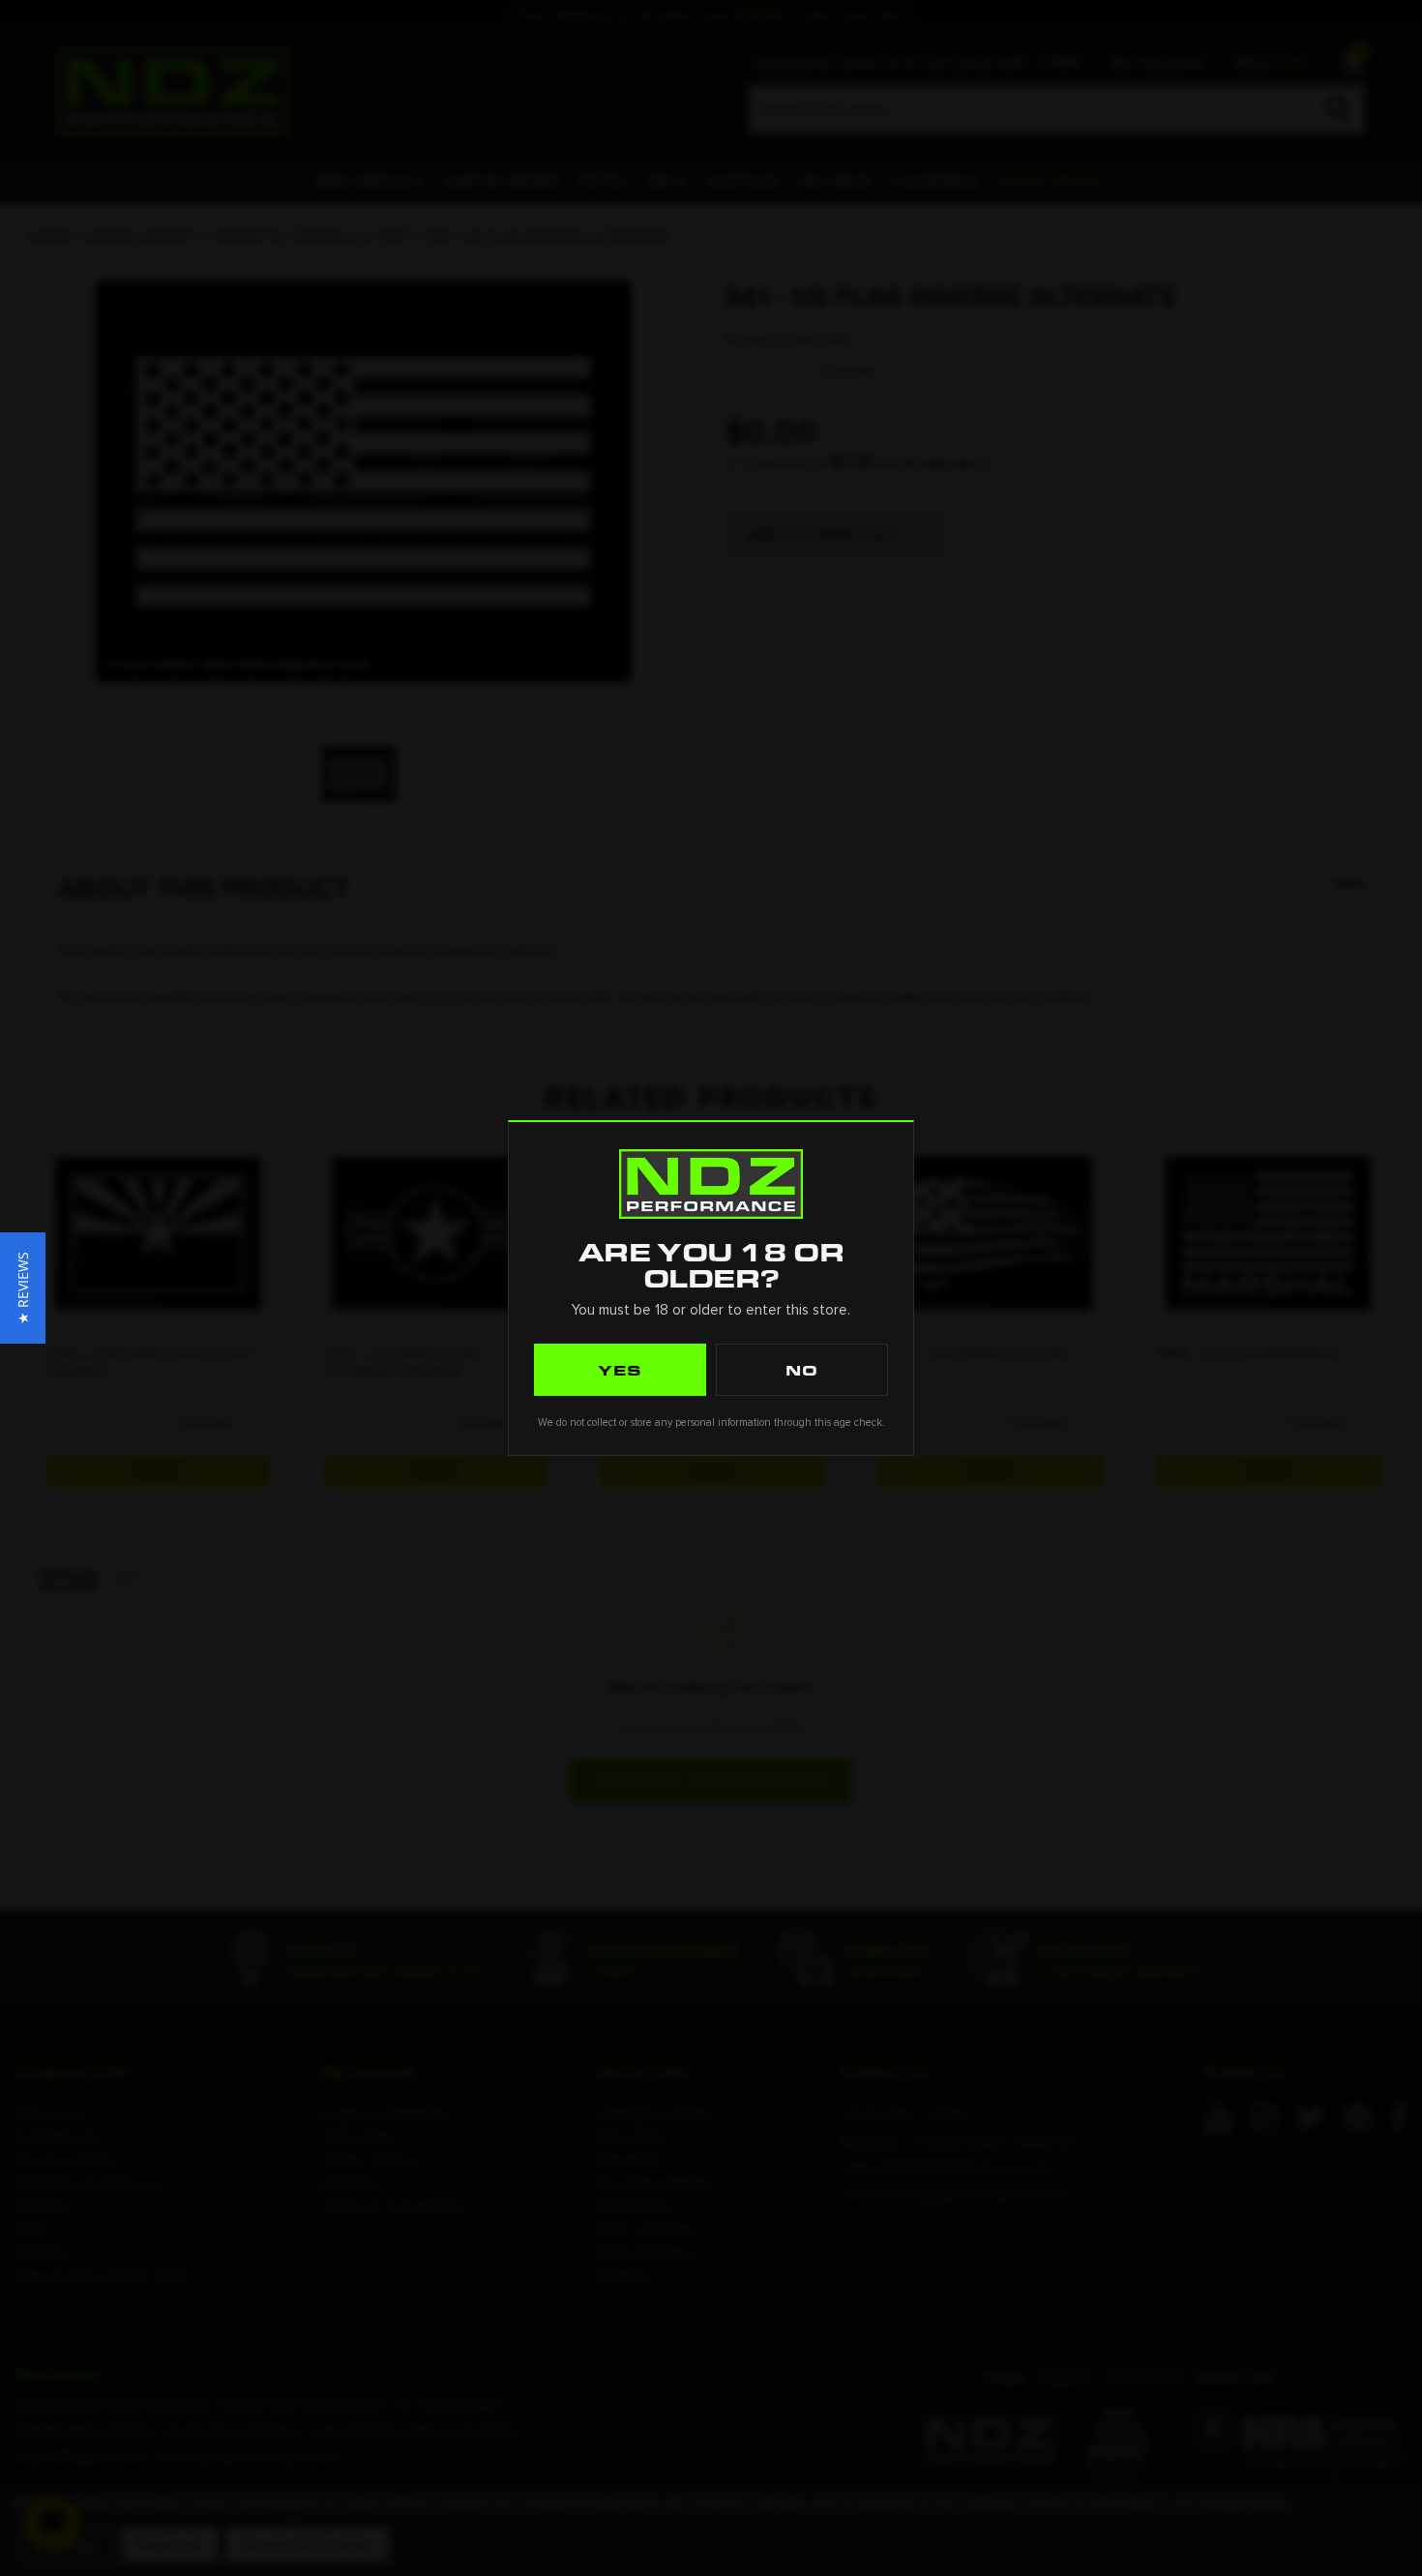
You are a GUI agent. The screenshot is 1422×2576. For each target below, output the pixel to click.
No (802, 1370)
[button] (23, 1288)
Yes (620, 1370)
